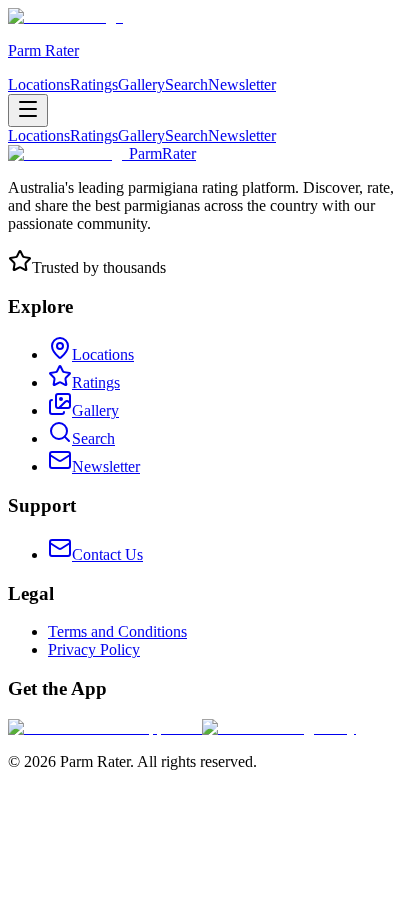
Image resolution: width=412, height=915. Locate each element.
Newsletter (242, 84)
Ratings (94, 84)
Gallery (141, 84)
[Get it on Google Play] (279, 727)
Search (186, 84)
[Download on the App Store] (105, 727)
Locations (39, 84)
